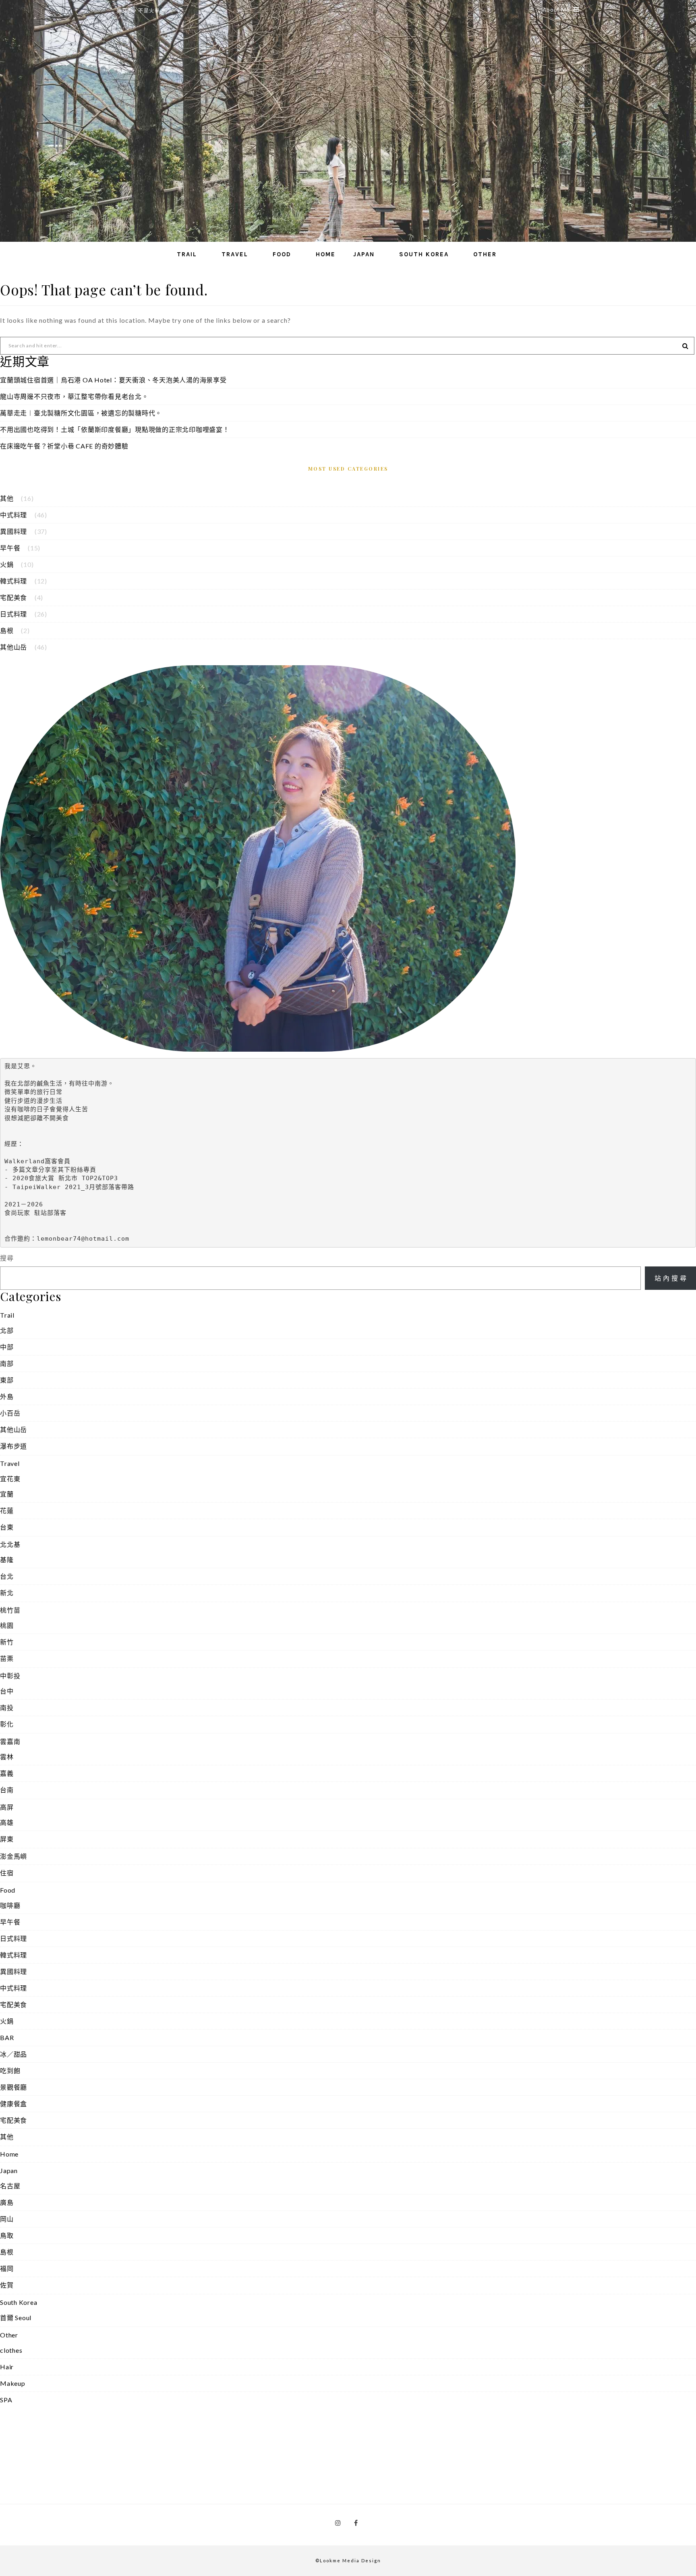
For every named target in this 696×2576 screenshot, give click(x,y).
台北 (7, 1576)
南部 (7, 1363)
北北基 (10, 1544)
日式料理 (13, 614)
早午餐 (10, 548)
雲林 (7, 1757)
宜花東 (10, 1479)
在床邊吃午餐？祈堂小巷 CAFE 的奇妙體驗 (64, 446)
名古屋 (10, 2186)
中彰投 (10, 1676)
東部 (7, 1380)
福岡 (7, 2268)
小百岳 (10, 1413)
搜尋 (7, 1258)
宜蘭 (7, 1494)
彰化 (7, 1724)
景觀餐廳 (13, 2087)
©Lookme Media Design (348, 2560)
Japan (364, 254)
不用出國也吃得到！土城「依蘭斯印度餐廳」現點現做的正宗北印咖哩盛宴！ (115, 429)
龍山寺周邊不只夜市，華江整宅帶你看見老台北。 (74, 396)
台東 (7, 1527)
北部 (7, 1330)
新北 (7, 1593)
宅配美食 (13, 597)
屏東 (7, 1839)
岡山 (7, 2219)
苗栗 (7, 1658)
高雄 (7, 1822)
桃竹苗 (10, 1610)
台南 (7, 1790)
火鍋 (7, 564)
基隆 (7, 1560)
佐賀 (7, 2285)
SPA (6, 2400)
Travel (235, 254)
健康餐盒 (13, 2104)
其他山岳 (13, 647)
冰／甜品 (13, 2054)
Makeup (13, 2383)
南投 (7, 1707)
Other (485, 254)
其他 (7, 498)
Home (326, 254)
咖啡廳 (10, 1905)
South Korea (424, 254)
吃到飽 (10, 2071)
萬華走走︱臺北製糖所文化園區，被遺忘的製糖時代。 (81, 413)
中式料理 (13, 515)
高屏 (7, 1807)
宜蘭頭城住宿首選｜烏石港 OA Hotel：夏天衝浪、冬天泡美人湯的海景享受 (113, 380)
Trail (187, 254)
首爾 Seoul (16, 2318)
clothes (11, 2350)
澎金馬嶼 (13, 1856)
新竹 (7, 1642)
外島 (7, 1396)
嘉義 (7, 1773)
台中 (7, 1691)
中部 (7, 1347)
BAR (7, 2037)
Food (282, 254)
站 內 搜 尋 (671, 1278)
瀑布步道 (13, 1446)
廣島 (7, 2202)
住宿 (7, 1873)
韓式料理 (13, 581)
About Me (556, 10)
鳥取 (7, 2235)
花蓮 (7, 1510)
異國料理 (13, 531)
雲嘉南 (10, 1741)
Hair (7, 2367)
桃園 (7, 1625)
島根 (7, 630)
